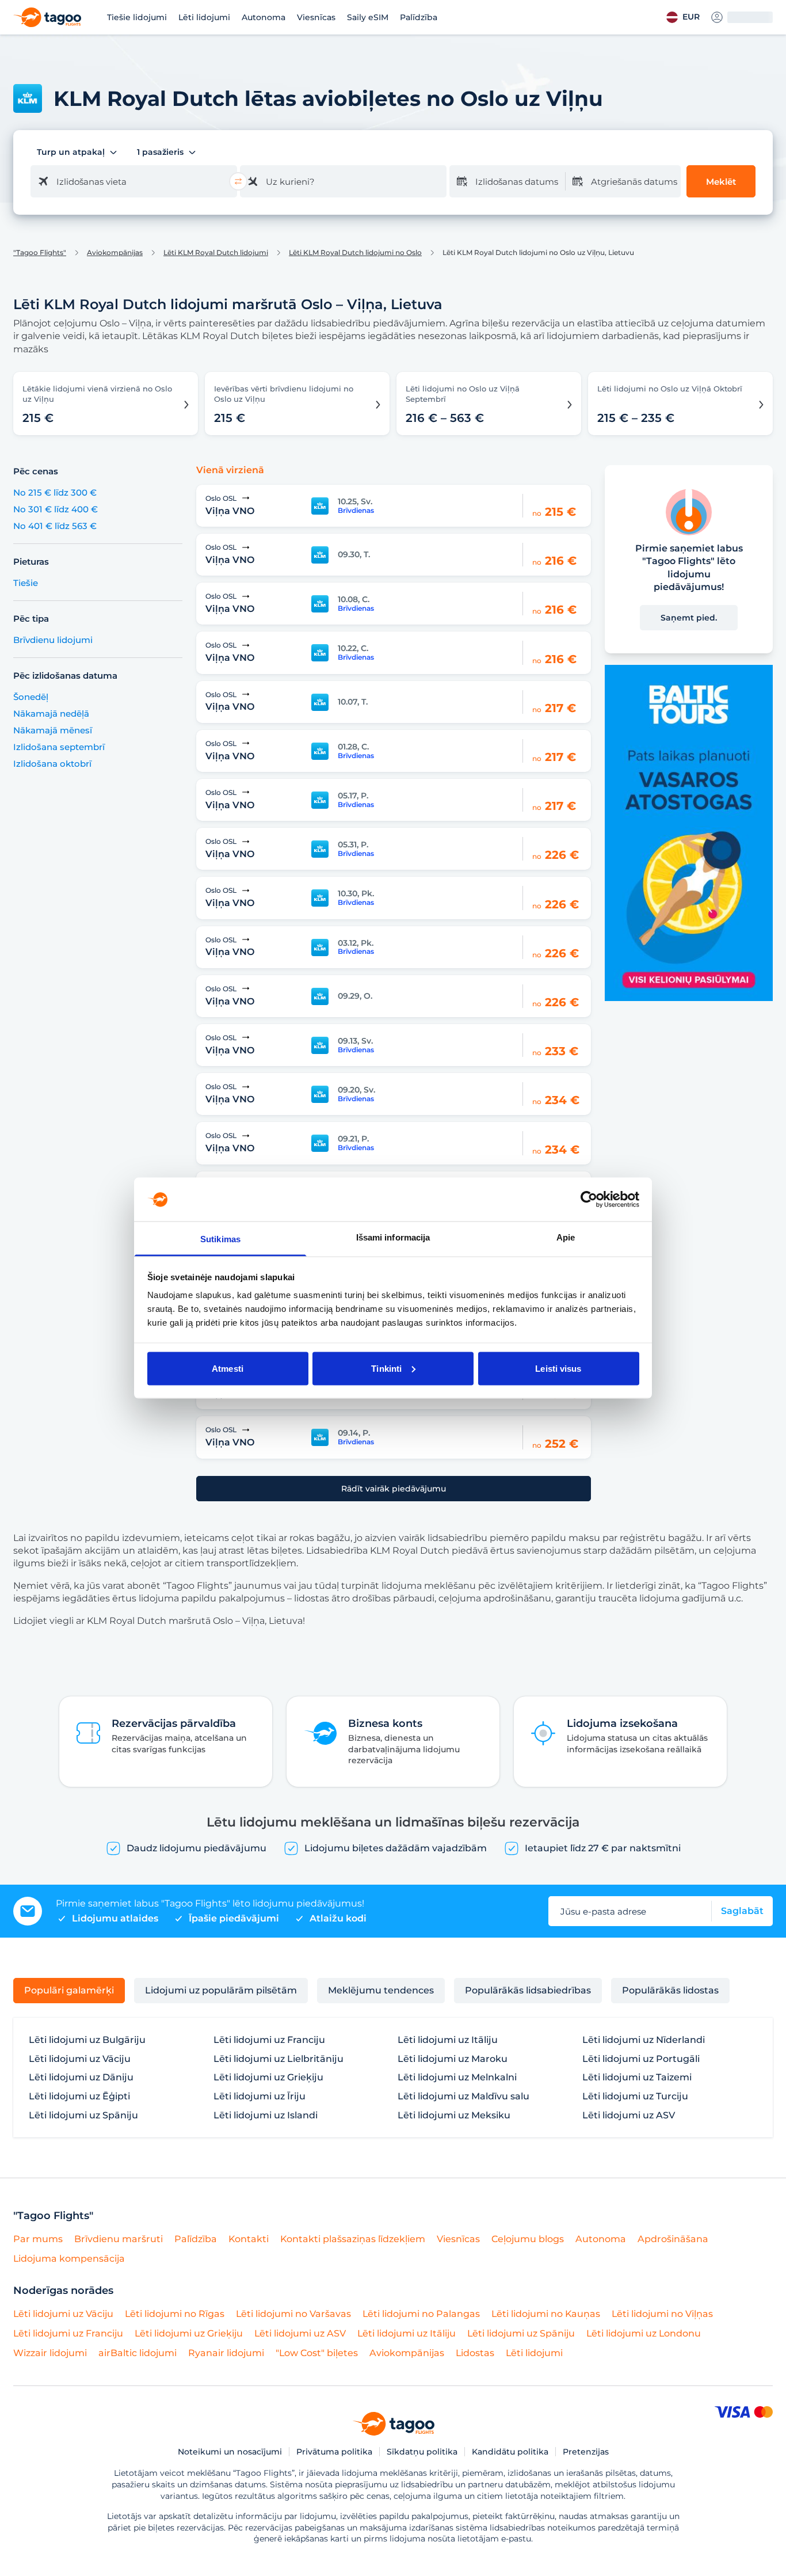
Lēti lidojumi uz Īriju (260, 2096)
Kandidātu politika (510, 2452)
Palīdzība (419, 17)
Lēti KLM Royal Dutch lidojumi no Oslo (355, 253)
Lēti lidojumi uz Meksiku (454, 2115)
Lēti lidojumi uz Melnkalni (457, 2077)
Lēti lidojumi (204, 17)
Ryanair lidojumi (226, 2353)
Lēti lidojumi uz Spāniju (83, 2115)
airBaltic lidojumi (138, 2353)
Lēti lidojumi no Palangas (421, 2314)
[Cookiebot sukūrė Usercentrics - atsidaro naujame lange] (589, 1199)
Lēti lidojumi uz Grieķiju (268, 2077)
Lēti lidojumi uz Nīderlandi (644, 2040)
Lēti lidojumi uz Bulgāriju (87, 2040)
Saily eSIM (368, 17)
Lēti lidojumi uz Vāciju (80, 2059)
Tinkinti (386, 1368)
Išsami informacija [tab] (393, 1237)
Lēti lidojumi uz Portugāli (641, 2059)
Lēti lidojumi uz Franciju (269, 2040)
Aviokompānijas (115, 253)
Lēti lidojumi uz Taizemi (637, 2077)
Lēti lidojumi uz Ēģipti (79, 2096)
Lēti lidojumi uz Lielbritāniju (278, 2059)
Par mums (38, 2239)
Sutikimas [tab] (220, 1239)
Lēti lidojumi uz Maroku (453, 2059)
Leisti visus (558, 1368)
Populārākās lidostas (670, 1990)
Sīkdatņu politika (422, 2452)
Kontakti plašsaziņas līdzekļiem (353, 2239)
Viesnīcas (316, 17)
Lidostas (475, 2353)
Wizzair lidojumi (50, 2353)
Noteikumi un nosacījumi (230, 2452)
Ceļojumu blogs (528, 2239)
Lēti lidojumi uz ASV (629, 2115)
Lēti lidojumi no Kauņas (546, 2314)
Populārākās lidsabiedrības (528, 1990)
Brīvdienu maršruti (119, 2239)
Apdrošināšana (673, 2239)
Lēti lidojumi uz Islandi (266, 2115)
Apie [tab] (566, 1237)
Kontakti (249, 2239)
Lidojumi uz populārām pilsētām (221, 1990)
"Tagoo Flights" (40, 253)
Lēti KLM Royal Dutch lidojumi (216, 253)
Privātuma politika (334, 2452)
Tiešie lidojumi (137, 17)
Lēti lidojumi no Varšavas (293, 2314)
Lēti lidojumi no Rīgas (175, 2314)
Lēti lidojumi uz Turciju (635, 2096)
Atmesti (228, 1368)
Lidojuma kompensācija (69, 2259)
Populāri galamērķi (69, 1990)
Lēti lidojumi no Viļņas (662, 2314)
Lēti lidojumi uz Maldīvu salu (463, 2096)
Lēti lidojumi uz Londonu (644, 2333)
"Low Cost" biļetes (317, 2353)
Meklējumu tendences (381, 1990)
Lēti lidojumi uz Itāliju (448, 2040)
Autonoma (264, 17)
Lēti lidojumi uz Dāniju (81, 2077)
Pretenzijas (586, 2452)
